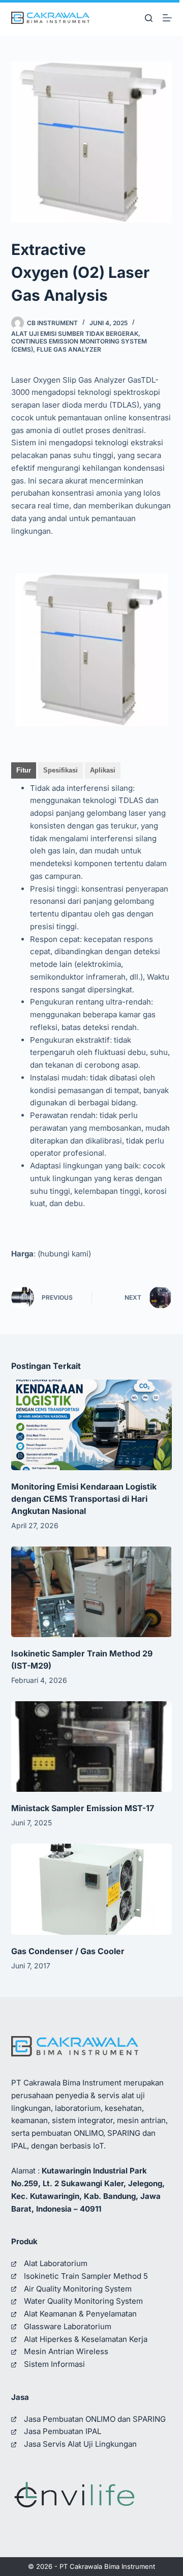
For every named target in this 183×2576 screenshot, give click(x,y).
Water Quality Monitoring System (83, 2301)
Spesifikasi (60, 770)
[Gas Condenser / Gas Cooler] (92, 1889)
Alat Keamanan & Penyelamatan (80, 2314)
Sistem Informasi (54, 2364)
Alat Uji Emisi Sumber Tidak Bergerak (75, 334)
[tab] (24, 770)
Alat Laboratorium (56, 2263)
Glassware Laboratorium (68, 2326)
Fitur (24, 770)
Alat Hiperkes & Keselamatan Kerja (86, 2339)
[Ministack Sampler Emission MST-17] (92, 1747)
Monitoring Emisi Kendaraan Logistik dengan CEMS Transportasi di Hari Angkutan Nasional (84, 1499)
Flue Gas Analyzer (69, 349)
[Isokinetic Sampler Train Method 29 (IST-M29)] (92, 1592)
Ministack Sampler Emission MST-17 (83, 1808)
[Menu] (167, 18)
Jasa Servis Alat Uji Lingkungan (80, 2444)
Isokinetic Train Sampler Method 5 (86, 2276)
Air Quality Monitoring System (78, 2289)
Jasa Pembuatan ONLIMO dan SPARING (95, 2419)
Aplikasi (103, 770)
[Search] (149, 18)
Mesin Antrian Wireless (66, 2351)
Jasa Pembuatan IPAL (63, 2431)
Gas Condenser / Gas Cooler (68, 1951)
